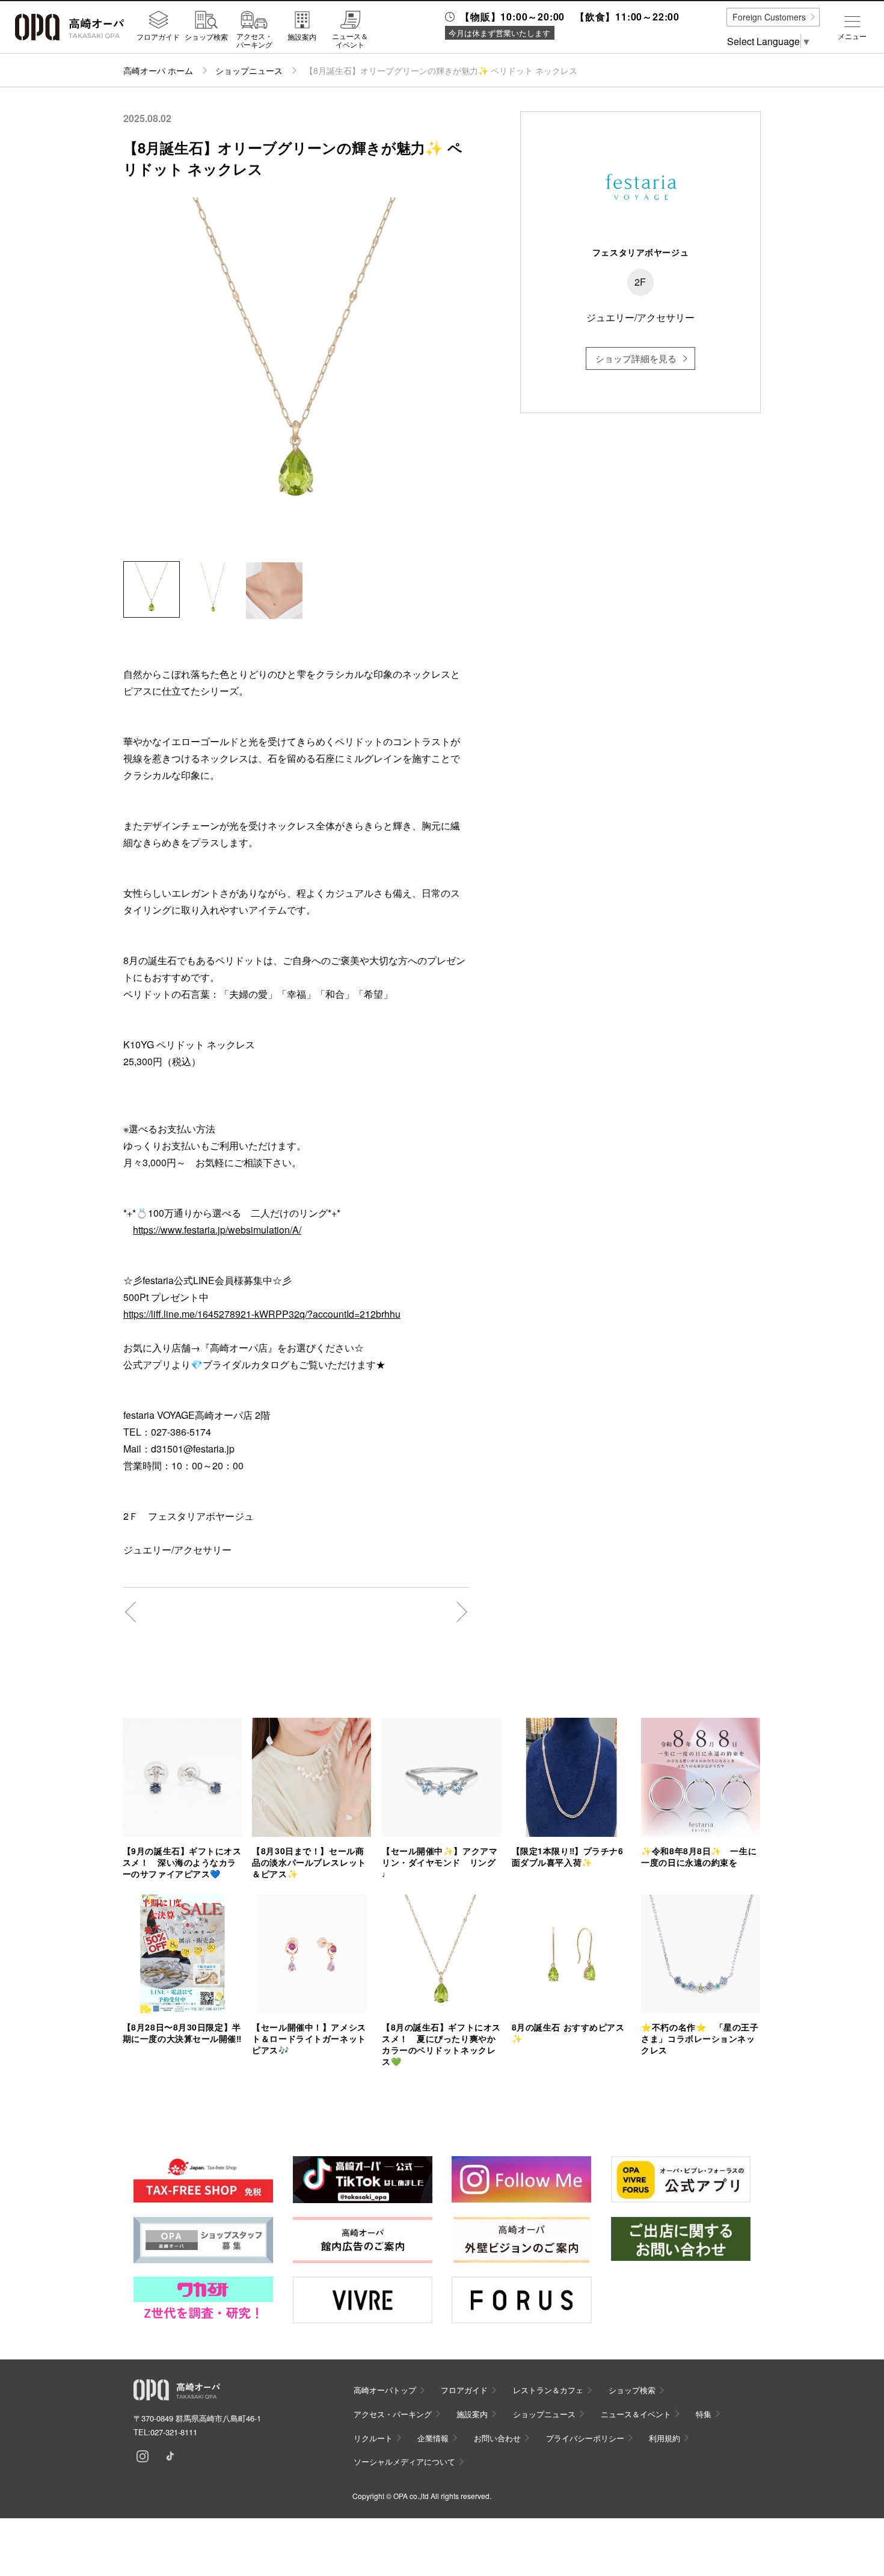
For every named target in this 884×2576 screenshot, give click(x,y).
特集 (704, 2414)
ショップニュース (249, 70)
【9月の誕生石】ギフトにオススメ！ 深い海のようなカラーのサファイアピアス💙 (182, 1862)
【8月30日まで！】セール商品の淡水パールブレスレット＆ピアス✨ (309, 1862)
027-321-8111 (174, 2432)
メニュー (852, 36)
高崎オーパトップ (385, 2390)
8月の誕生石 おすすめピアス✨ (568, 2033)
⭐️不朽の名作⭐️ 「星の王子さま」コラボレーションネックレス (700, 2038)
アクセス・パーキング (254, 40)
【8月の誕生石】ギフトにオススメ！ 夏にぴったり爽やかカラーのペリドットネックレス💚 (441, 2044)
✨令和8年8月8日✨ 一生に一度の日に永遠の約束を (699, 1856)
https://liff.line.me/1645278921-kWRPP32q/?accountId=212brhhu (262, 1314)
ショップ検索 (206, 36)
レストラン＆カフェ (548, 2390)
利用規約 (665, 2438)
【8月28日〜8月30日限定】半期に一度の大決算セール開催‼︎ (182, 2033)
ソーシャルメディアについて (404, 2461)
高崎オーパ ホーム (158, 70)
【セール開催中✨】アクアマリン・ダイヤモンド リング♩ (440, 1862)
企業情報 (433, 2438)
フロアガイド (158, 36)
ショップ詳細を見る (636, 358)
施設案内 (302, 36)
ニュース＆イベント (350, 40)
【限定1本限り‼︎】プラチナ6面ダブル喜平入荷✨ (568, 1856)
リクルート (373, 2438)
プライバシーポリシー (585, 2438)
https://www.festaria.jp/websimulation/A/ (217, 1230)
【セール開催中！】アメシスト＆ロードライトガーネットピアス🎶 (309, 2038)
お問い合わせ (497, 2438)
